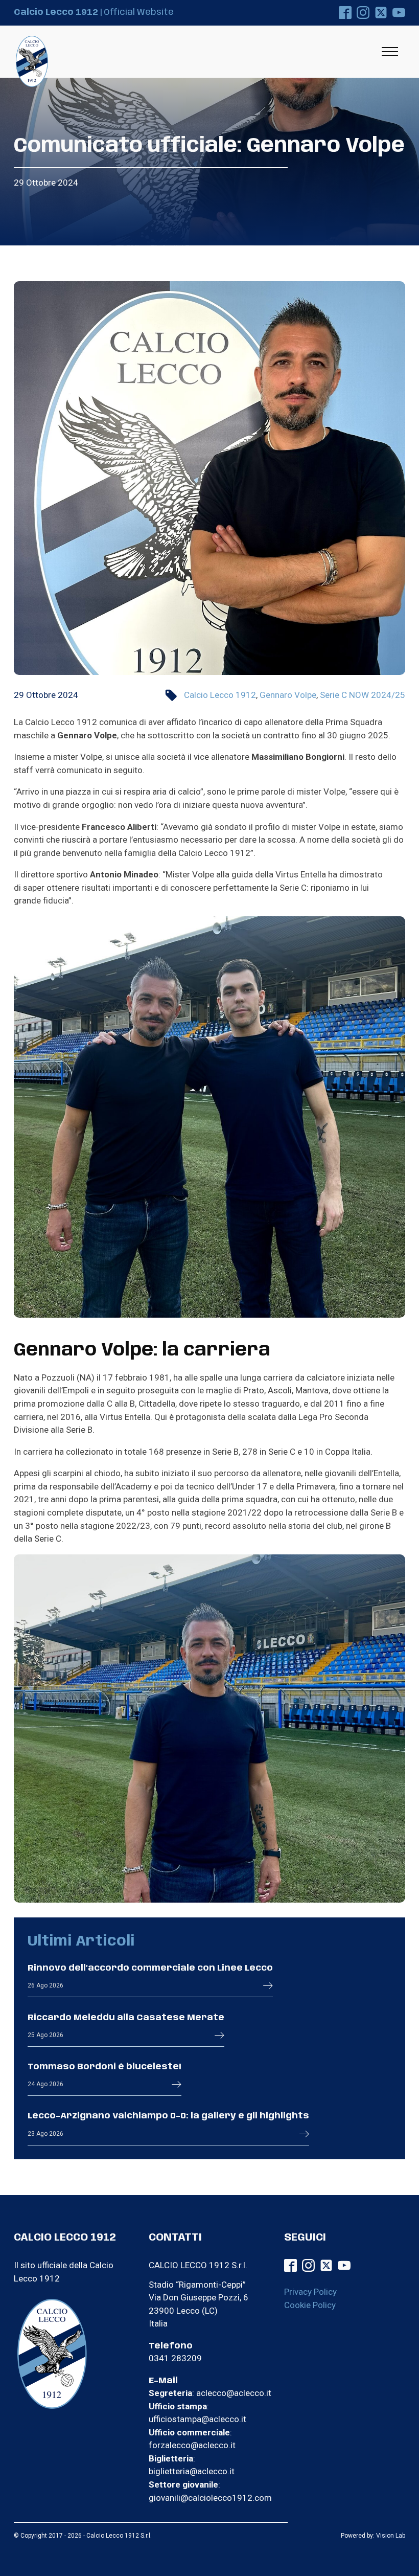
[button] (268, 1985)
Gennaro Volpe (288, 695)
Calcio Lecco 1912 (220, 695)
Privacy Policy (310, 2292)
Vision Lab (391, 2536)
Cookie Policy (310, 2305)
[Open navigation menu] (390, 52)
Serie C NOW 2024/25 (363, 695)
